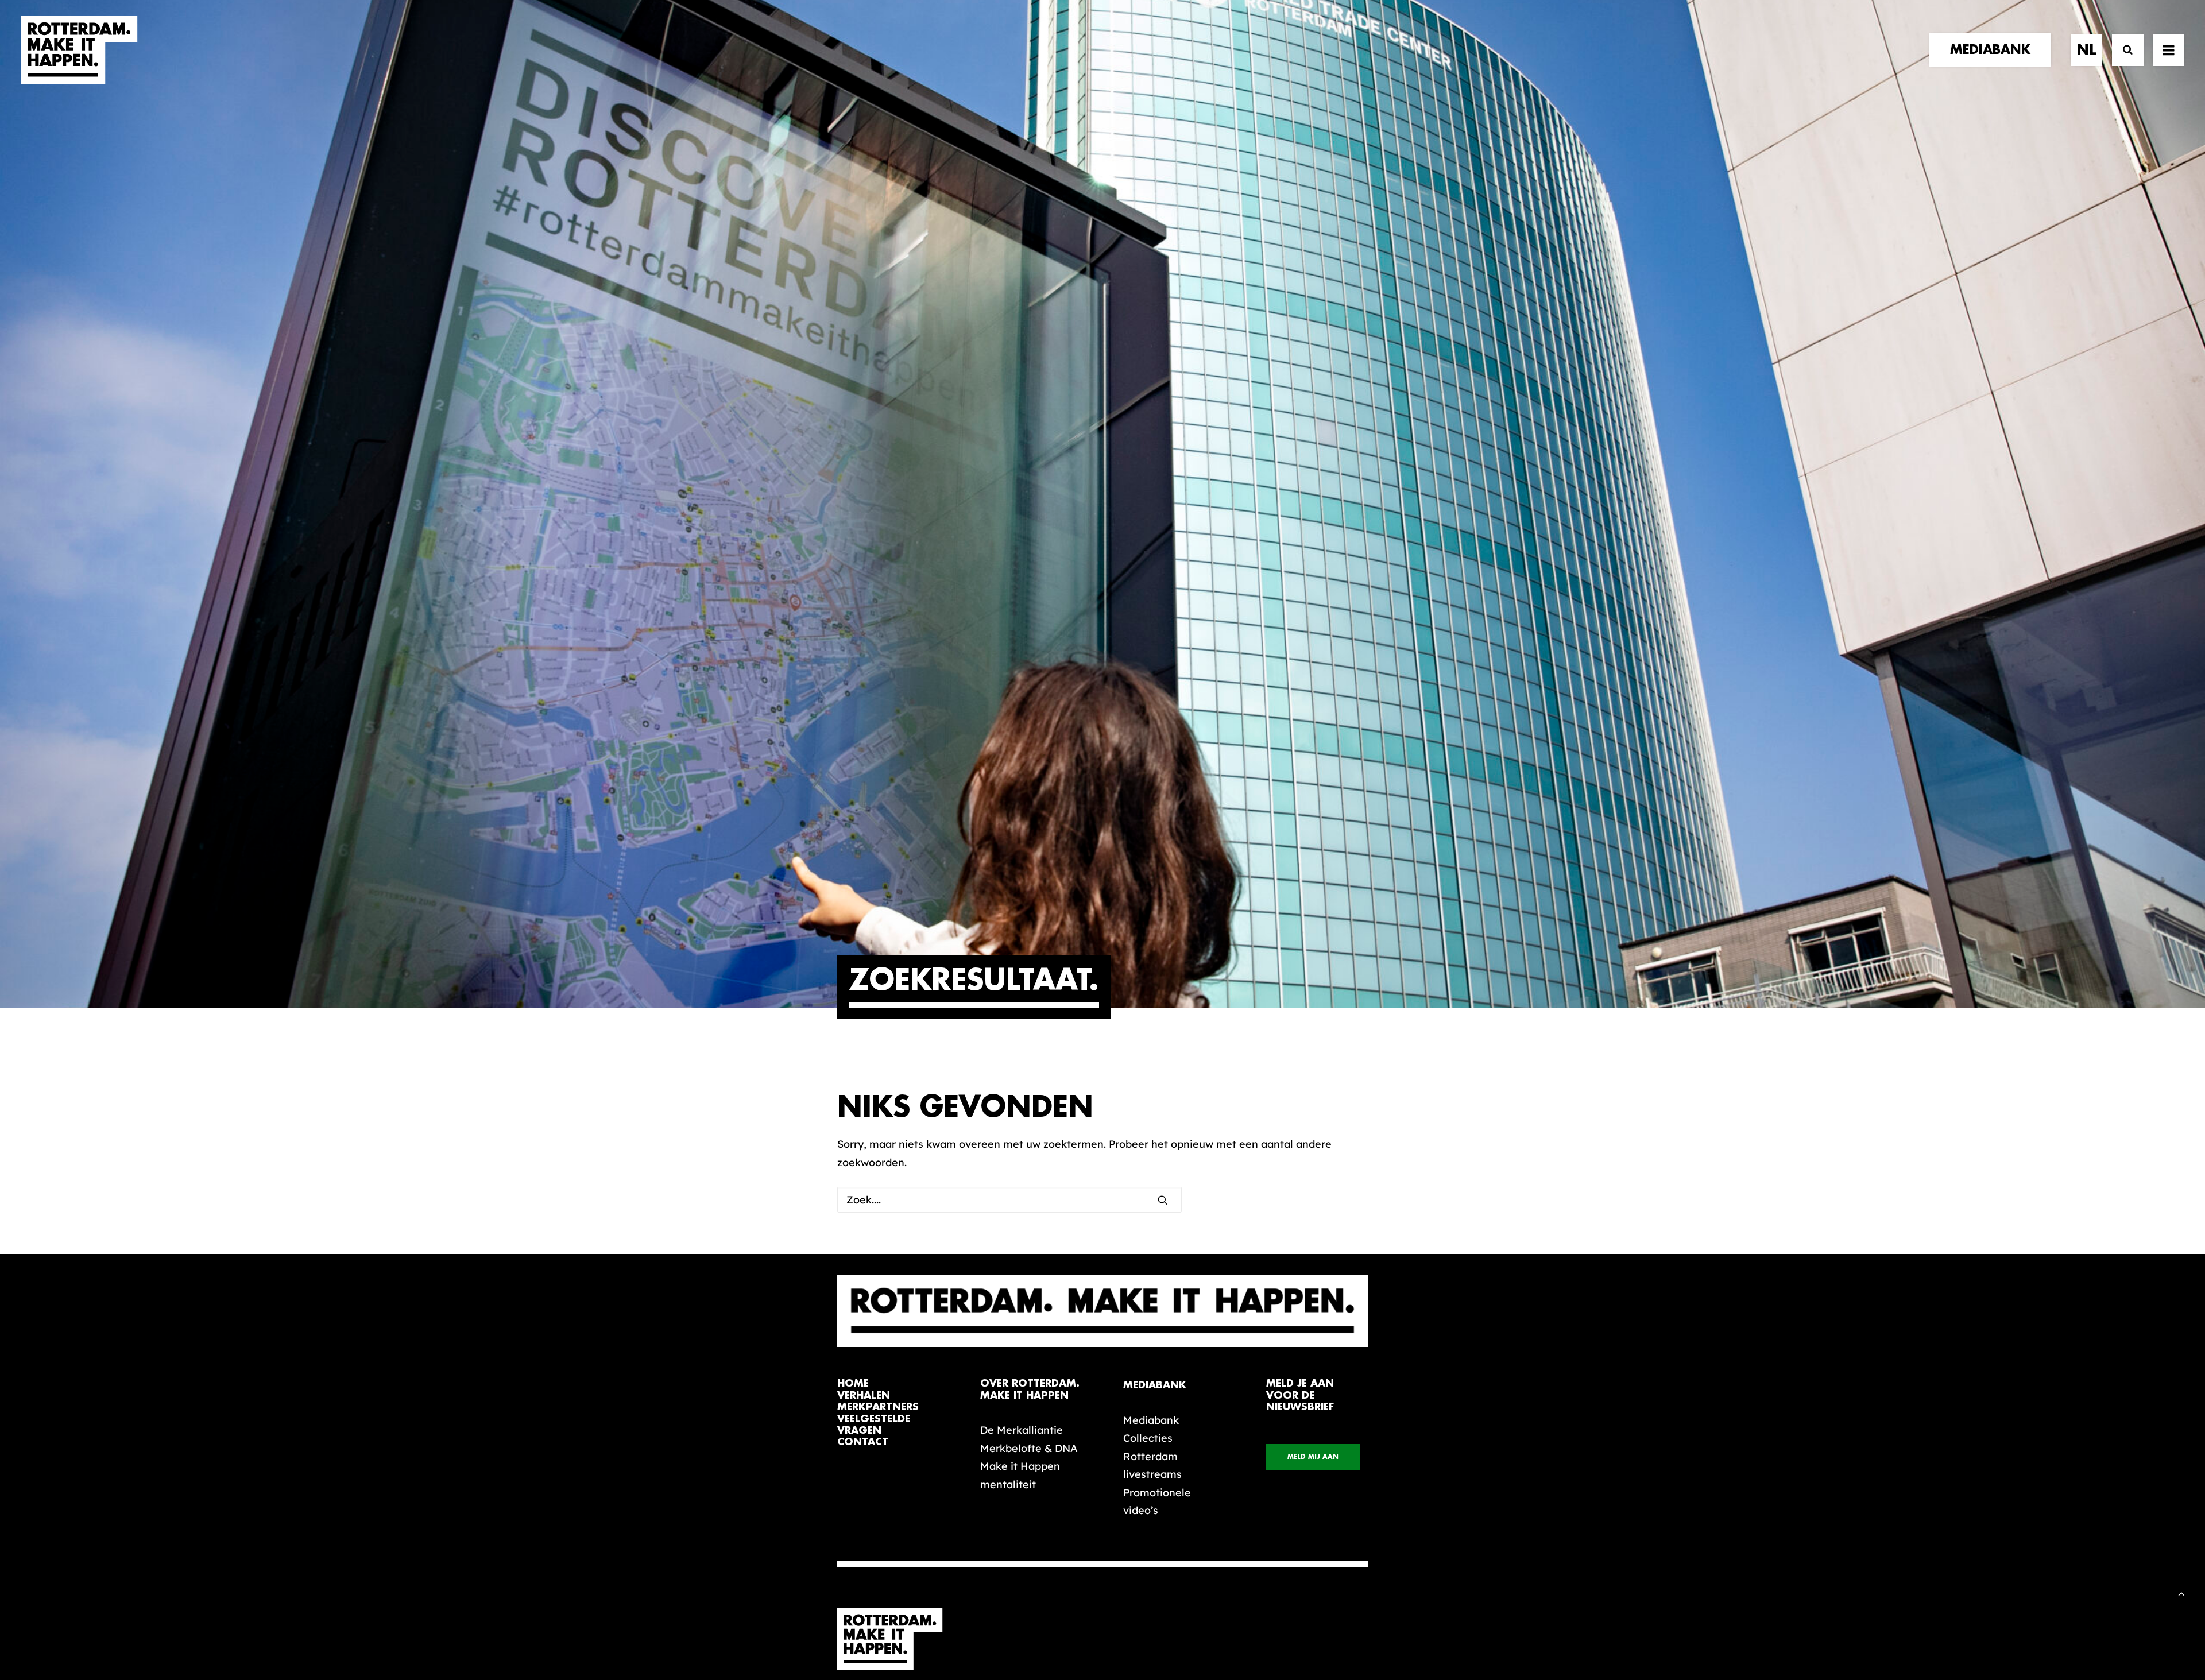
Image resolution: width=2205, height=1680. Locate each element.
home (853, 1383)
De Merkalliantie (1022, 1430)
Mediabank (1151, 1420)
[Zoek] (2123, 50)
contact (863, 1442)
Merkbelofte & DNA (1029, 1448)
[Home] (896, 1639)
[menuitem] (1994, 50)
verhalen (864, 1396)
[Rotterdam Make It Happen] (79, 50)
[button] (2169, 50)
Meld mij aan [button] (1313, 1457)
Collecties (1148, 1438)
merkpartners (878, 1407)
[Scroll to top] (2181, 1592)
